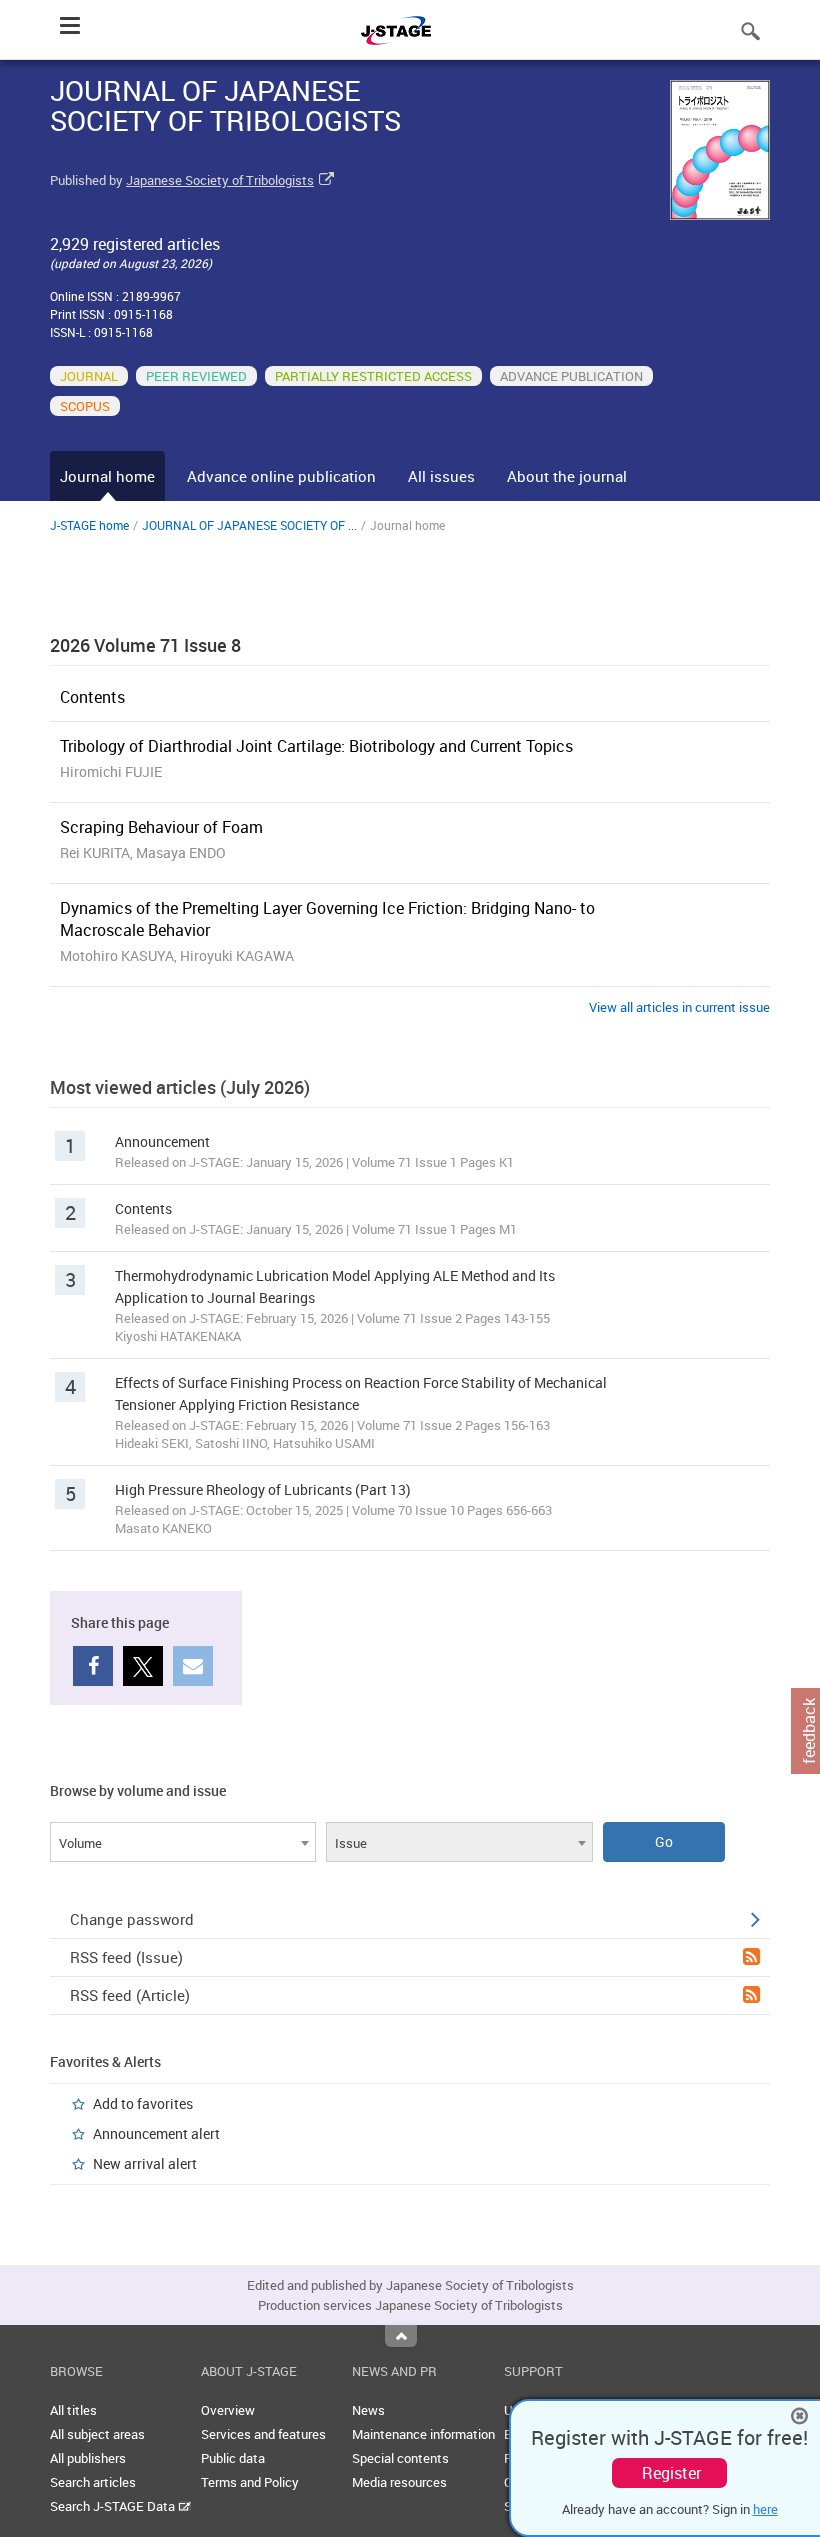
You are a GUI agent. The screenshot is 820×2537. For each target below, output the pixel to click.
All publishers (88, 2458)
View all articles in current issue (679, 1007)
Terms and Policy (250, 2482)
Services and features (263, 2434)
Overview (228, 2410)
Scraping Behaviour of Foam (161, 827)
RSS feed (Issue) (126, 1957)
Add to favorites (143, 2103)
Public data (233, 2458)
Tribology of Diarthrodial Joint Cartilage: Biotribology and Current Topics (316, 746)
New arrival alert (145, 2163)
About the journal (567, 476)
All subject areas (97, 2434)
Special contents (400, 2458)
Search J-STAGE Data (114, 2506)
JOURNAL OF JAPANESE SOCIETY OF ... (249, 525)
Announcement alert (156, 2133)
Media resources (399, 2482)
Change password (132, 1919)
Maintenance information (423, 2434)
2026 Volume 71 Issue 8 (145, 645)
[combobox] (183, 1842)
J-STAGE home (89, 525)
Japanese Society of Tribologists (220, 180)
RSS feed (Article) (130, 1995)
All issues (441, 476)
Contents (92, 697)
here (765, 2509)
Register (671, 2473)
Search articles (93, 2482)
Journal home (107, 476)
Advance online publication (281, 476)
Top (401, 2336)
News (368, 2410)
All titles (73, 2410)
